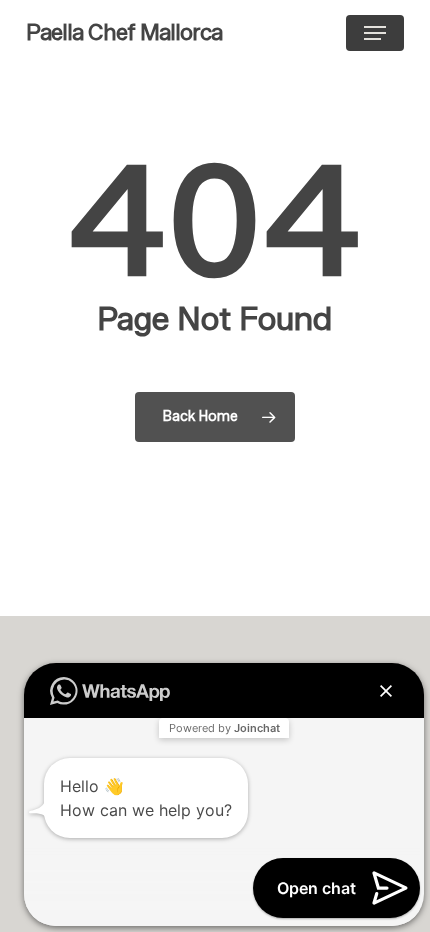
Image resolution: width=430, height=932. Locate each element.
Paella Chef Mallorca (124, 33)
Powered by (224, 728)
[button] (375, 33)
